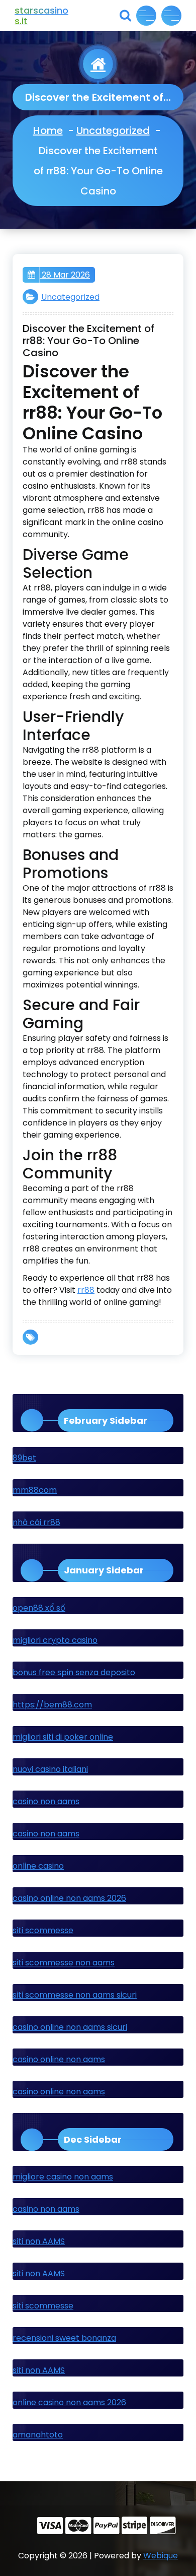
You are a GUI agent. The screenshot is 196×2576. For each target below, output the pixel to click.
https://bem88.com (52, 1705)
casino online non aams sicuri (70, 2027)
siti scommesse (43, 1930)
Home (48, 130)
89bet (24, 1458)
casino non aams (46, 1801)
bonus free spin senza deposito (74, 1672)
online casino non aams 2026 (69, 2402)
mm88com (35, 1490)
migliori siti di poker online (63, 1737)
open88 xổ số (39, 1608)
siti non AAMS (39, 2241)
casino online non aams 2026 (69, 1898)
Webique (161, 2556)
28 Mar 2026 (65, 275)
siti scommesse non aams (64, 1963)
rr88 (86, 1290)
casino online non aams (59, 2059)
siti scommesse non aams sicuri (75, 1995)
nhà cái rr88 (36, 1522)
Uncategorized (113, 130)
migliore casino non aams (63, 2177)
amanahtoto (38, 2435)
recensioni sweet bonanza (64, 2338)
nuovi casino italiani (50, 1769)
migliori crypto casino (55, 1640)
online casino (38, 1866)
